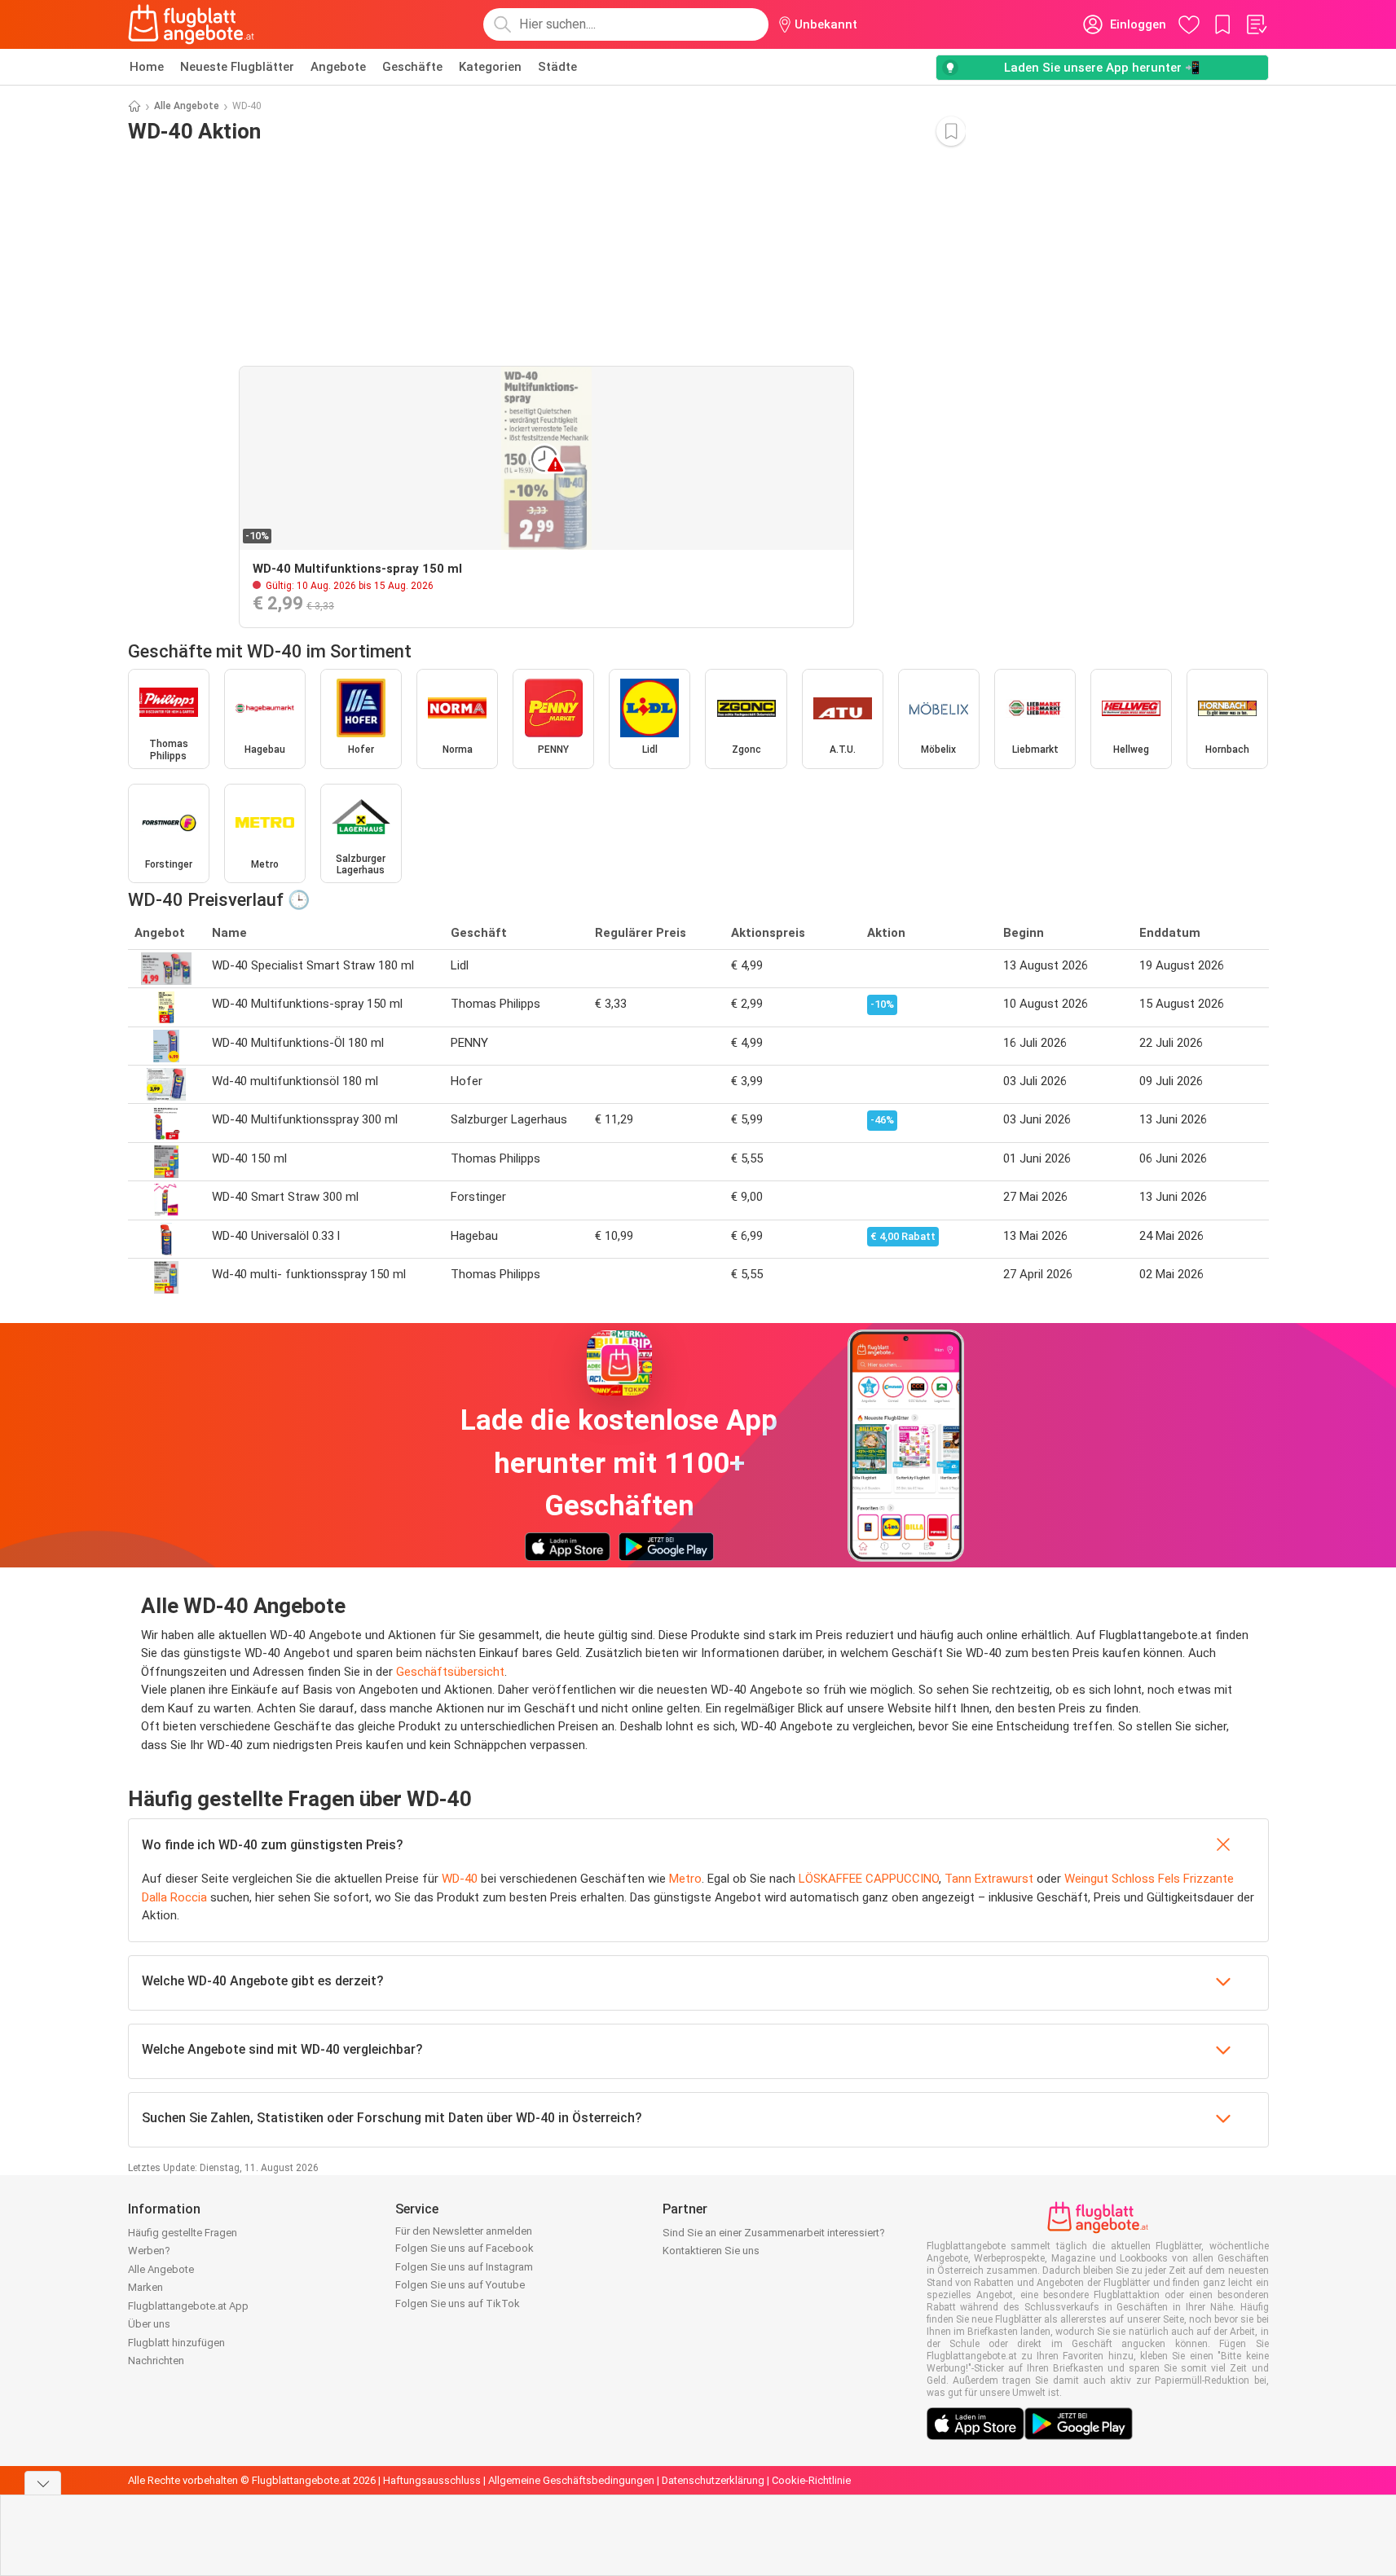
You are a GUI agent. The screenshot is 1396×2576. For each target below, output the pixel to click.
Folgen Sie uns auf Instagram (464, 2267)
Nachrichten (156, 2361)
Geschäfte (412, 67)
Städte (557, 67)
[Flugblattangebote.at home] (191, 24)
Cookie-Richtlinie (811, 2480)
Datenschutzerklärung (713, 2480)
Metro (685, 1879)
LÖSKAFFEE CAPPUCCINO (869, 1879)
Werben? (149, 2251)
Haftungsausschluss (432, 2480)
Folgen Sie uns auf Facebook (465, 2248)
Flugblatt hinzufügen (176, 2343)
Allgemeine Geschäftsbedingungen (571, 2480)
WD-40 (460, 1879)
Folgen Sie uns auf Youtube (460, 2285)
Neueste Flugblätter (237, 67)
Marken (145, 2287)
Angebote (338, 67)
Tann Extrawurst (989, 1879)
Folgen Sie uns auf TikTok (458, 2303)
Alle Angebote (187, 106)
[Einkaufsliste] (1256, 24)
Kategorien (490, 67)
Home (147, 67)
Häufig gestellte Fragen (183, 2233)
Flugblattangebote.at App (188, 2306)
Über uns (149, 2324)
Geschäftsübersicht (450, 1672)
